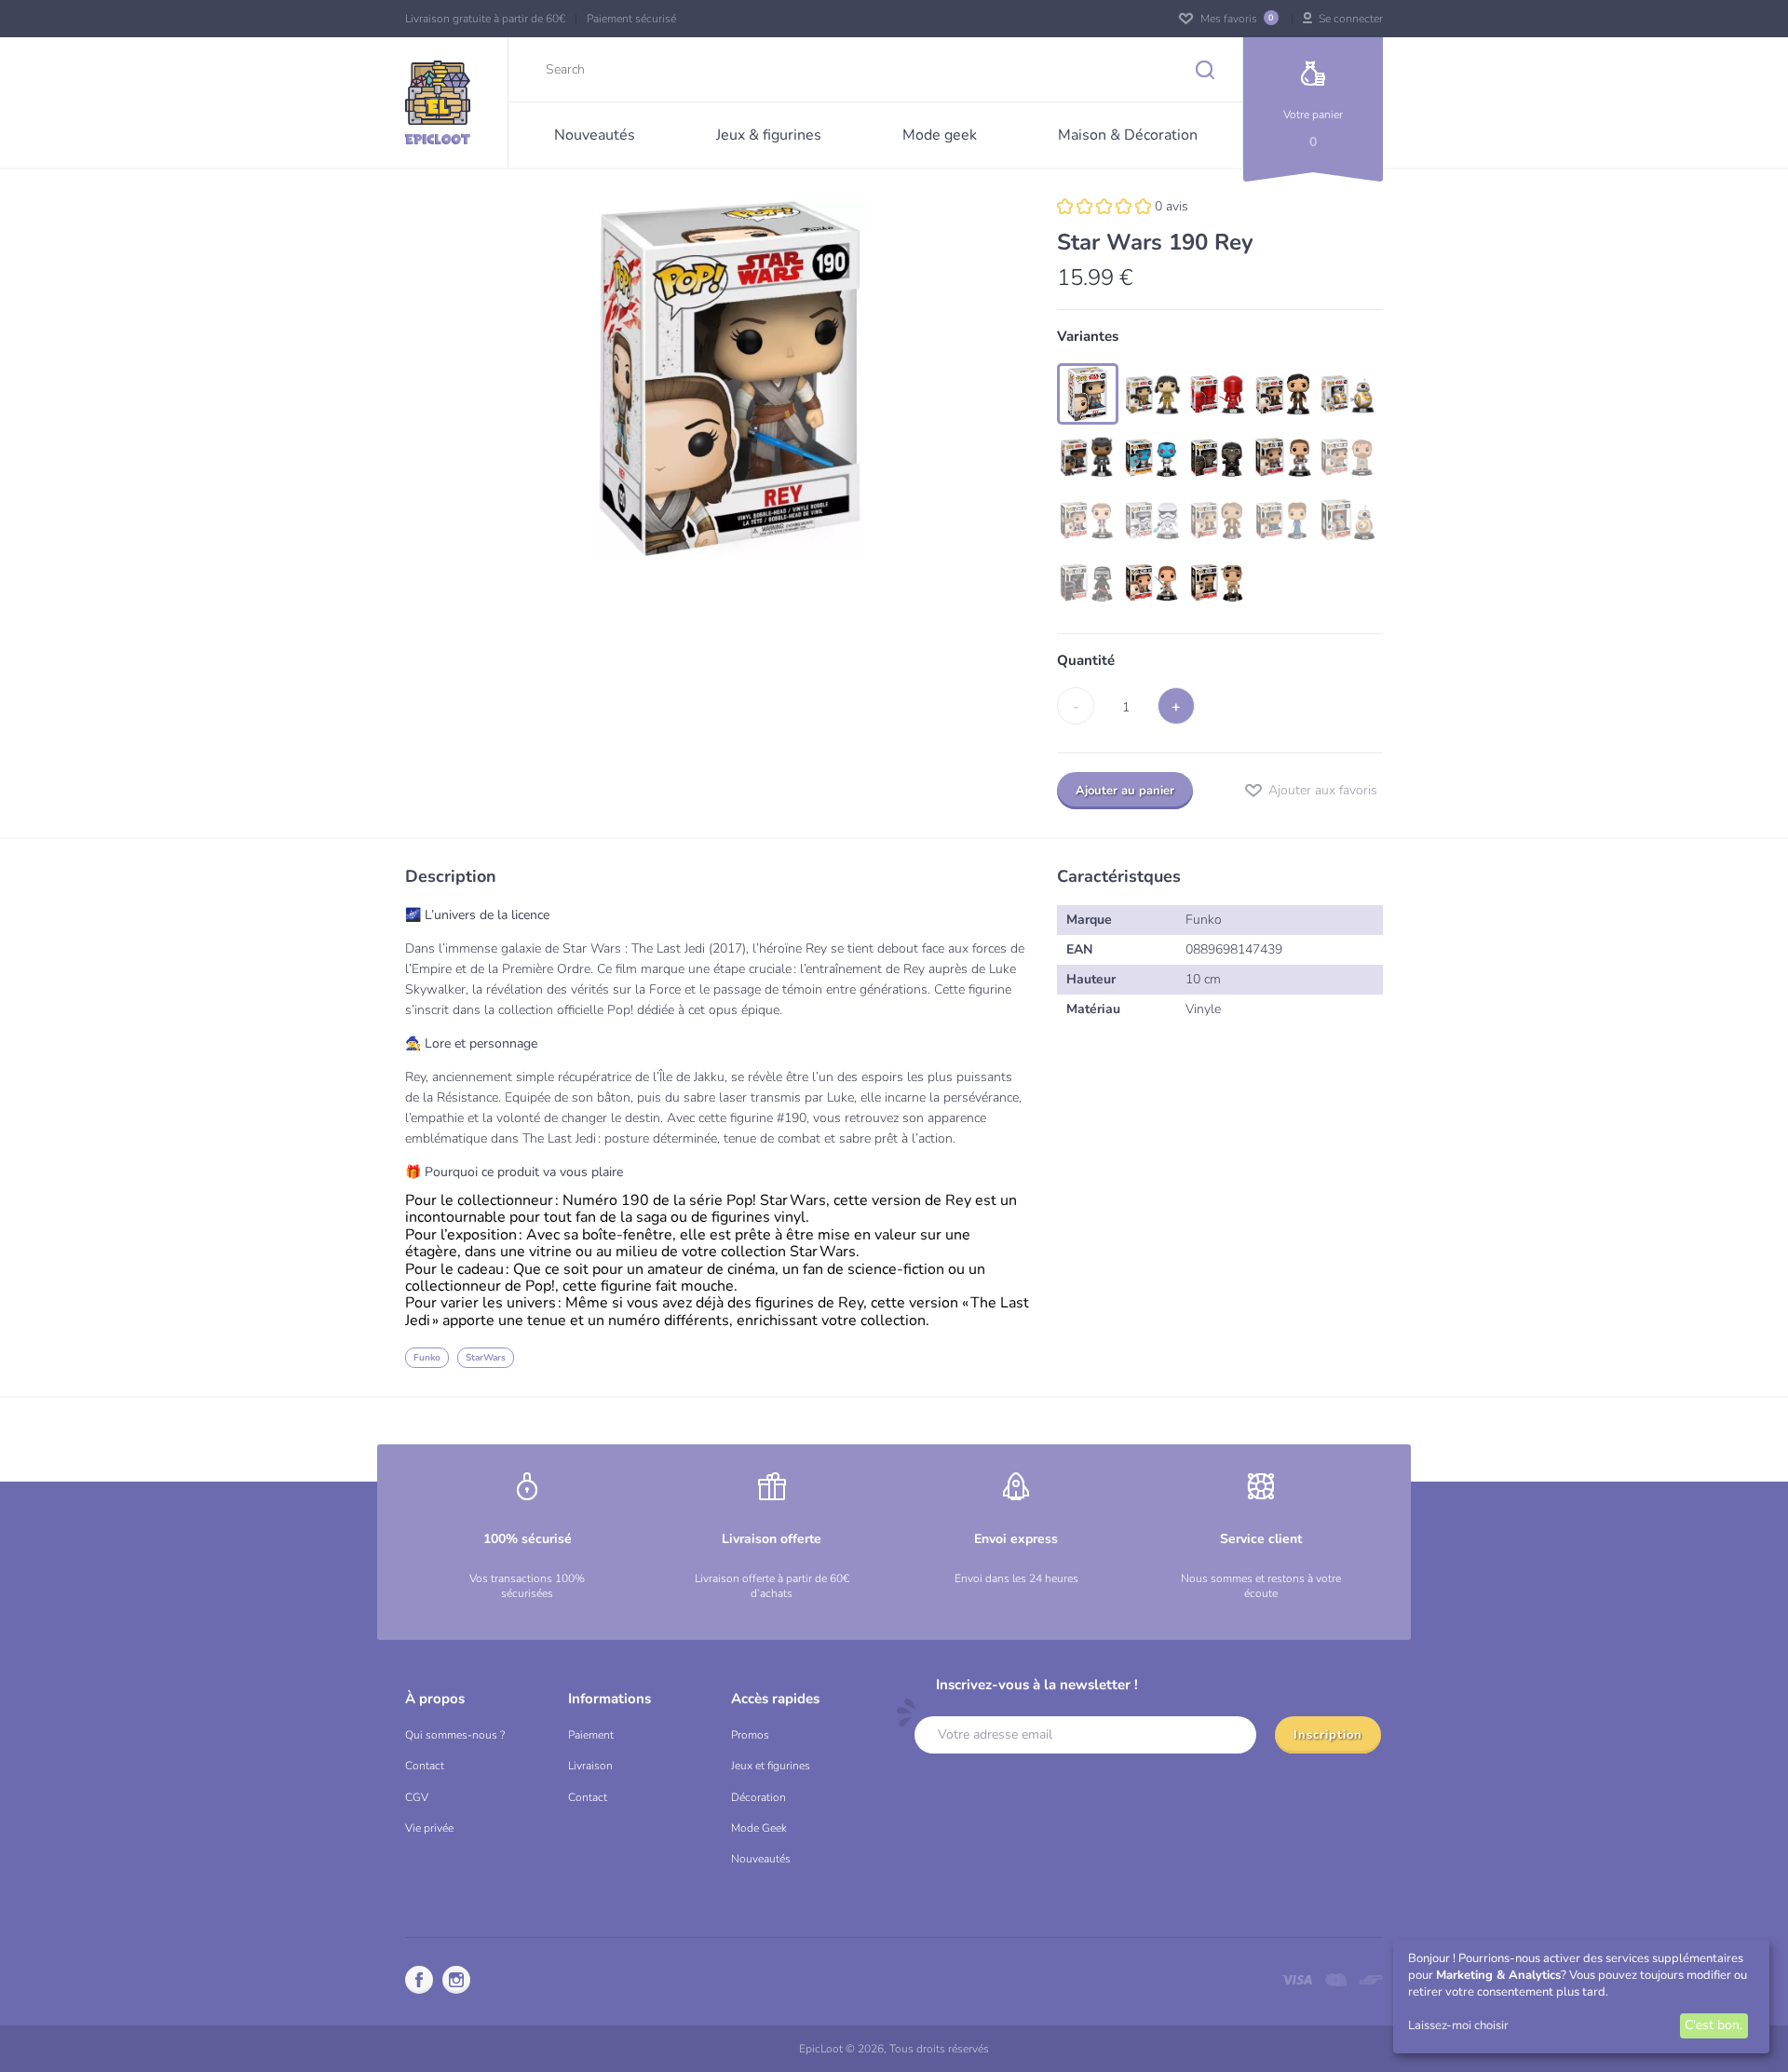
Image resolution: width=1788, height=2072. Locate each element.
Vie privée (429, 1828)
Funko (427, 1358)
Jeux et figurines (771, 1766)
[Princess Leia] (1283, 520)
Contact (425, 1766)
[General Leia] (1088, 520)
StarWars (486, 1358)
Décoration (759, 1797)
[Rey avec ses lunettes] (1218, 583)
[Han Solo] (1218, 520)
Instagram (456, 1980)
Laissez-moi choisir (1458, 2025)
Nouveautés (761, 1859)
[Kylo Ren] (1088, 583)
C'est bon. (1713, 2025)
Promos (750, 1735)
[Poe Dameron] (1283, 394)
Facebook (419, 1980)
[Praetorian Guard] (1218, 394)
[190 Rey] (1088, 394)
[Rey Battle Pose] (1153, 583)
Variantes (1088, 337)
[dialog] (1581, 1997)
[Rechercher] (1210, 69)
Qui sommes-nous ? (455, 1735)
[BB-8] (1348, 394)
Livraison (590, 1766)
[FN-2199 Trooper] (1153, 520)
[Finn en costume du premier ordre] (1088, 457)
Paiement (591, 1735)
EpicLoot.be (438, 102)
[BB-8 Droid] (1348, 520)
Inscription (1328, 1735)
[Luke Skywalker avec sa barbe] (1348, 457)
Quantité (1086, 661)
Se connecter (1349, 19)
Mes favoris (1235, 19)
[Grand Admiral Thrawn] (1153, 457)
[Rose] (1153, 394)
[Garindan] (1218, 457)
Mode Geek (759, 1828)
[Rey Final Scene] (1283, 457)
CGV (417, 1797)
